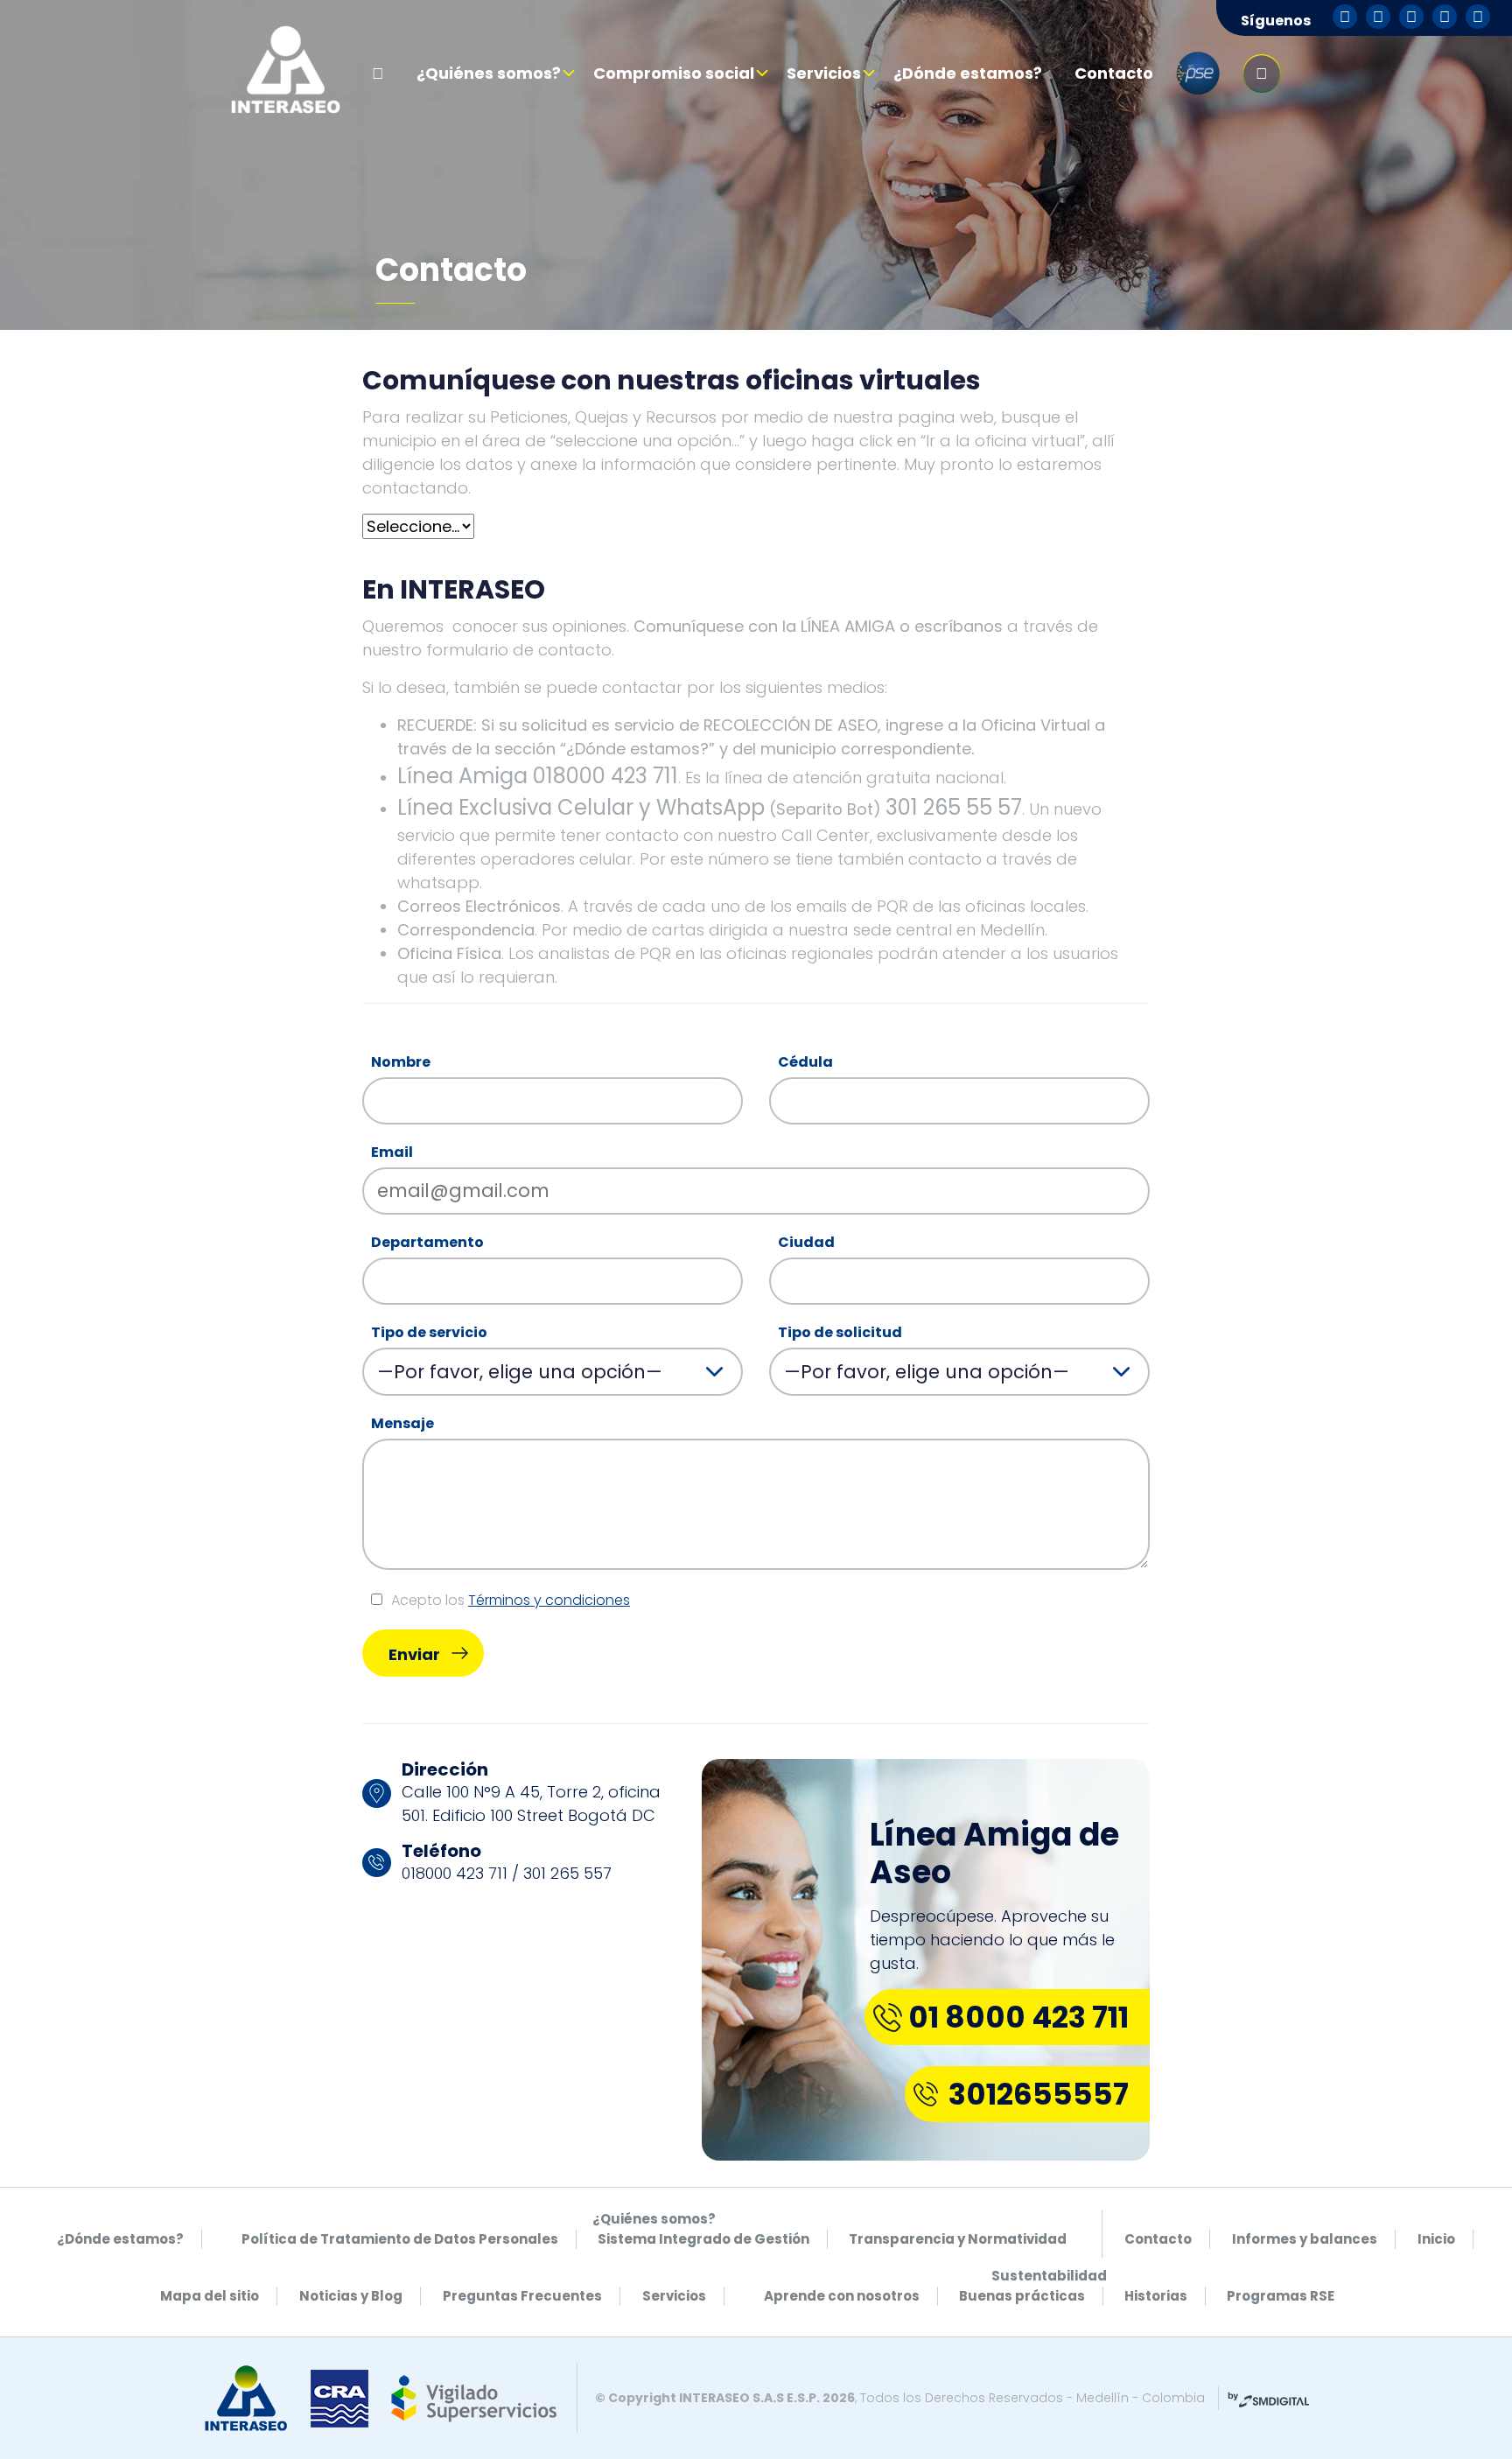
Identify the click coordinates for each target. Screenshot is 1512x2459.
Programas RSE (1281, 2296)
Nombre (401, 1062)
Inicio (1436, 2239)
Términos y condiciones (549, 1600)
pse (1198, 74)
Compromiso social (674, 73)
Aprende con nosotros (842, 2296)
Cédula (805, 1062)
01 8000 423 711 (1018, 2017)
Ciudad (806, 1242)
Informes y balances (1305, 2239)
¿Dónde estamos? (968, 73)
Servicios (824, 73)
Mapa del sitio (210, 2296)
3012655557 (1039, 2094)
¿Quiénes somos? (489, 73)
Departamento (427, 1242)
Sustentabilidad (1049, 2276)
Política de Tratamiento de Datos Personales (400, 2239)
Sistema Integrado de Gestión (703, 2239)
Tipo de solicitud (840, 1332)
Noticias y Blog (351, 2296)
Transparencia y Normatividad (958, 2239)
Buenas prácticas (1022, 2296)
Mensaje (402, 1423)
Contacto (1114, 73)
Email (392, 1152)
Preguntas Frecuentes (522, 2296)
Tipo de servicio (429, 1332)
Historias (1156, 2296)
